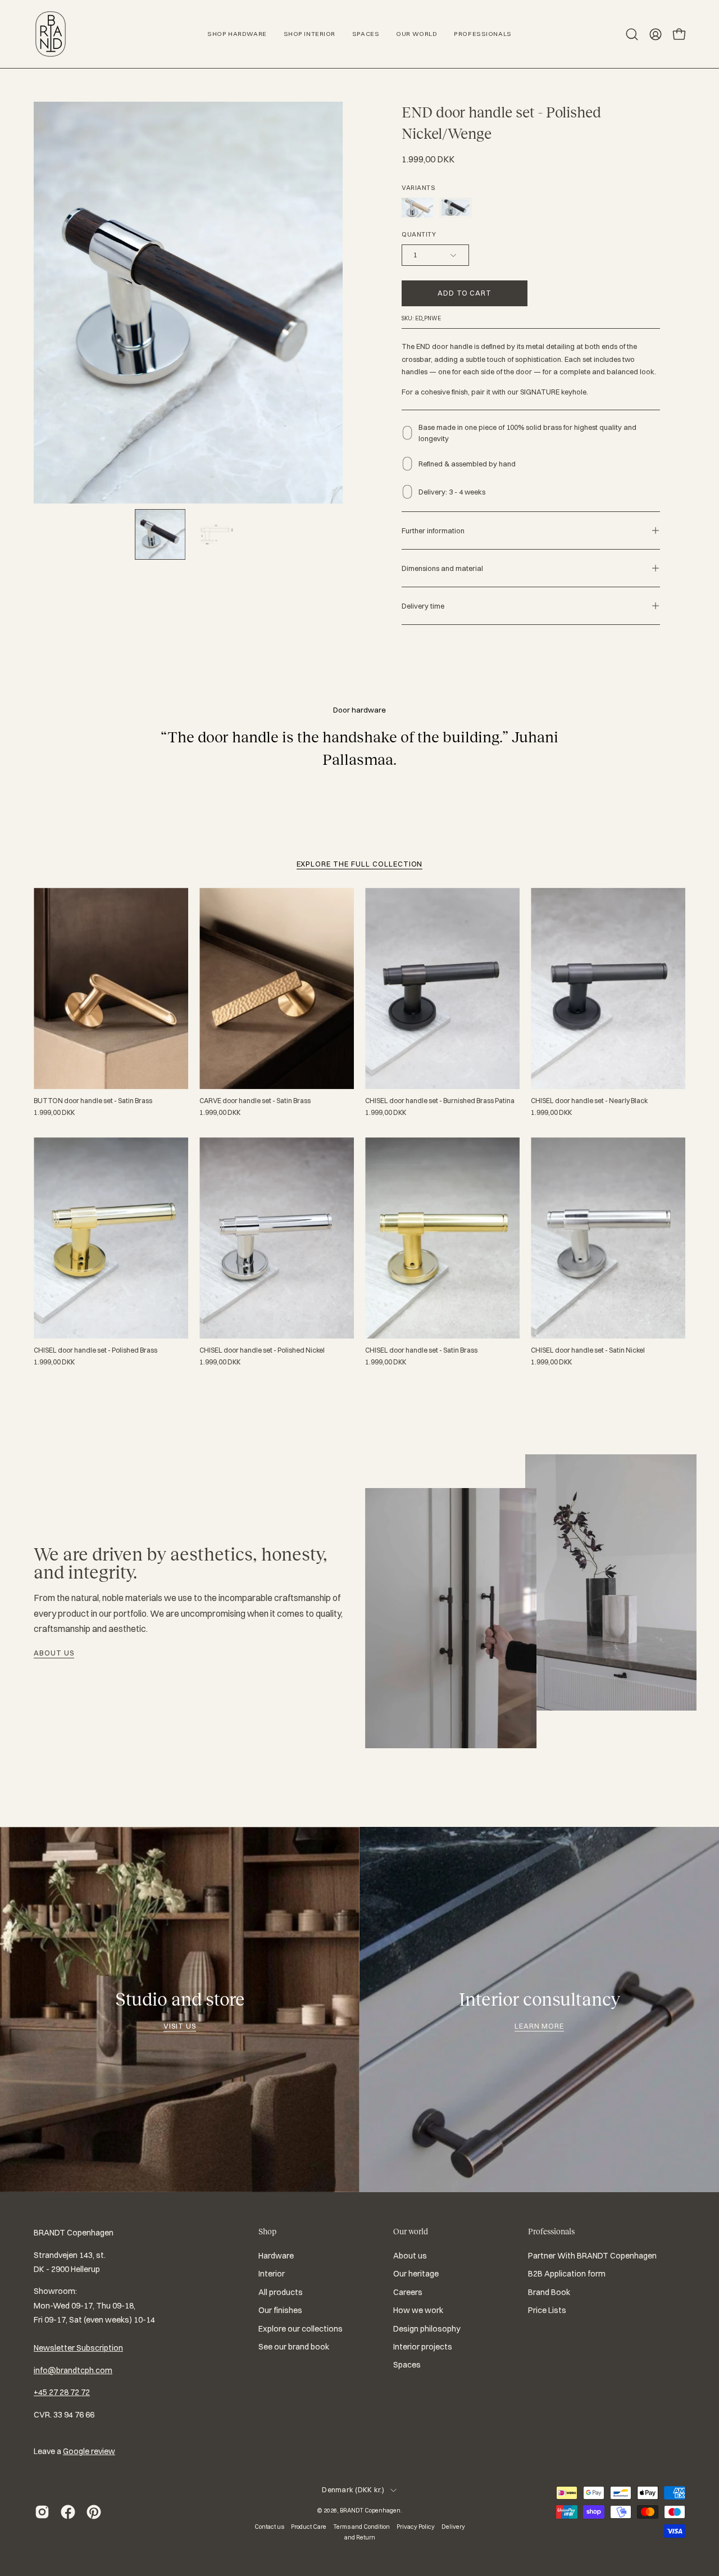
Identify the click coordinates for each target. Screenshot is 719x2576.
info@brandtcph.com (73, 2370)
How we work (418, 2310)
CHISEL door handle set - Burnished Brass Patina (440, 1101)
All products (281, 2292)
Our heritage (416, 2274)
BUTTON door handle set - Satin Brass (93, 1101)
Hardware (276, 2256)
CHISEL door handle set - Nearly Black (589, 1101)
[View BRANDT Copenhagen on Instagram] (42, 2512)
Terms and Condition (361, 2527)
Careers (408, 2292)
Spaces (407, 2365)
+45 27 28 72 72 (62, 2392)
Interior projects (423, 2347)
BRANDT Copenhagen (370, 2510)
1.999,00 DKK (54, 1113)
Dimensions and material (442, 568)
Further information (433, 530)
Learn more (540, 2026)
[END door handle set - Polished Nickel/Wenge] (160, 534)
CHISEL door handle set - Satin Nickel (588, 1350)
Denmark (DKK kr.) (353, 2490)
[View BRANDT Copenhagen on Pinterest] (94, 2512)
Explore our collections (301, 2329)
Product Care (309, 2527)
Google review (89, 2451)
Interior (272, 2274)
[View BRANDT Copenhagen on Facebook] (68, 2512)
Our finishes (280, 2310)
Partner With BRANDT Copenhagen (592, 2256)
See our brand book (294, 2347)
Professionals (551, 2232)
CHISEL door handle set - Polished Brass (95, 1350)
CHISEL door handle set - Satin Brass (421, 1350)
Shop (267, 2232)
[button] (632, 34)
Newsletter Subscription (78, 2348)
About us (54, 1653)
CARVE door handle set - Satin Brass (255, 1101)
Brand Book (549, 2292)
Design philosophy (427, 2329)
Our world (411, 2232)
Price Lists (547, 2310)
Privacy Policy (416, 2527)
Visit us (180, 2026)
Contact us (269, 2527)
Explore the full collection (360, 864)
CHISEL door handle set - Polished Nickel (262, 1350)
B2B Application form (567, 2274)
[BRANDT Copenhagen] (51, 34)
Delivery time (423, 606)
